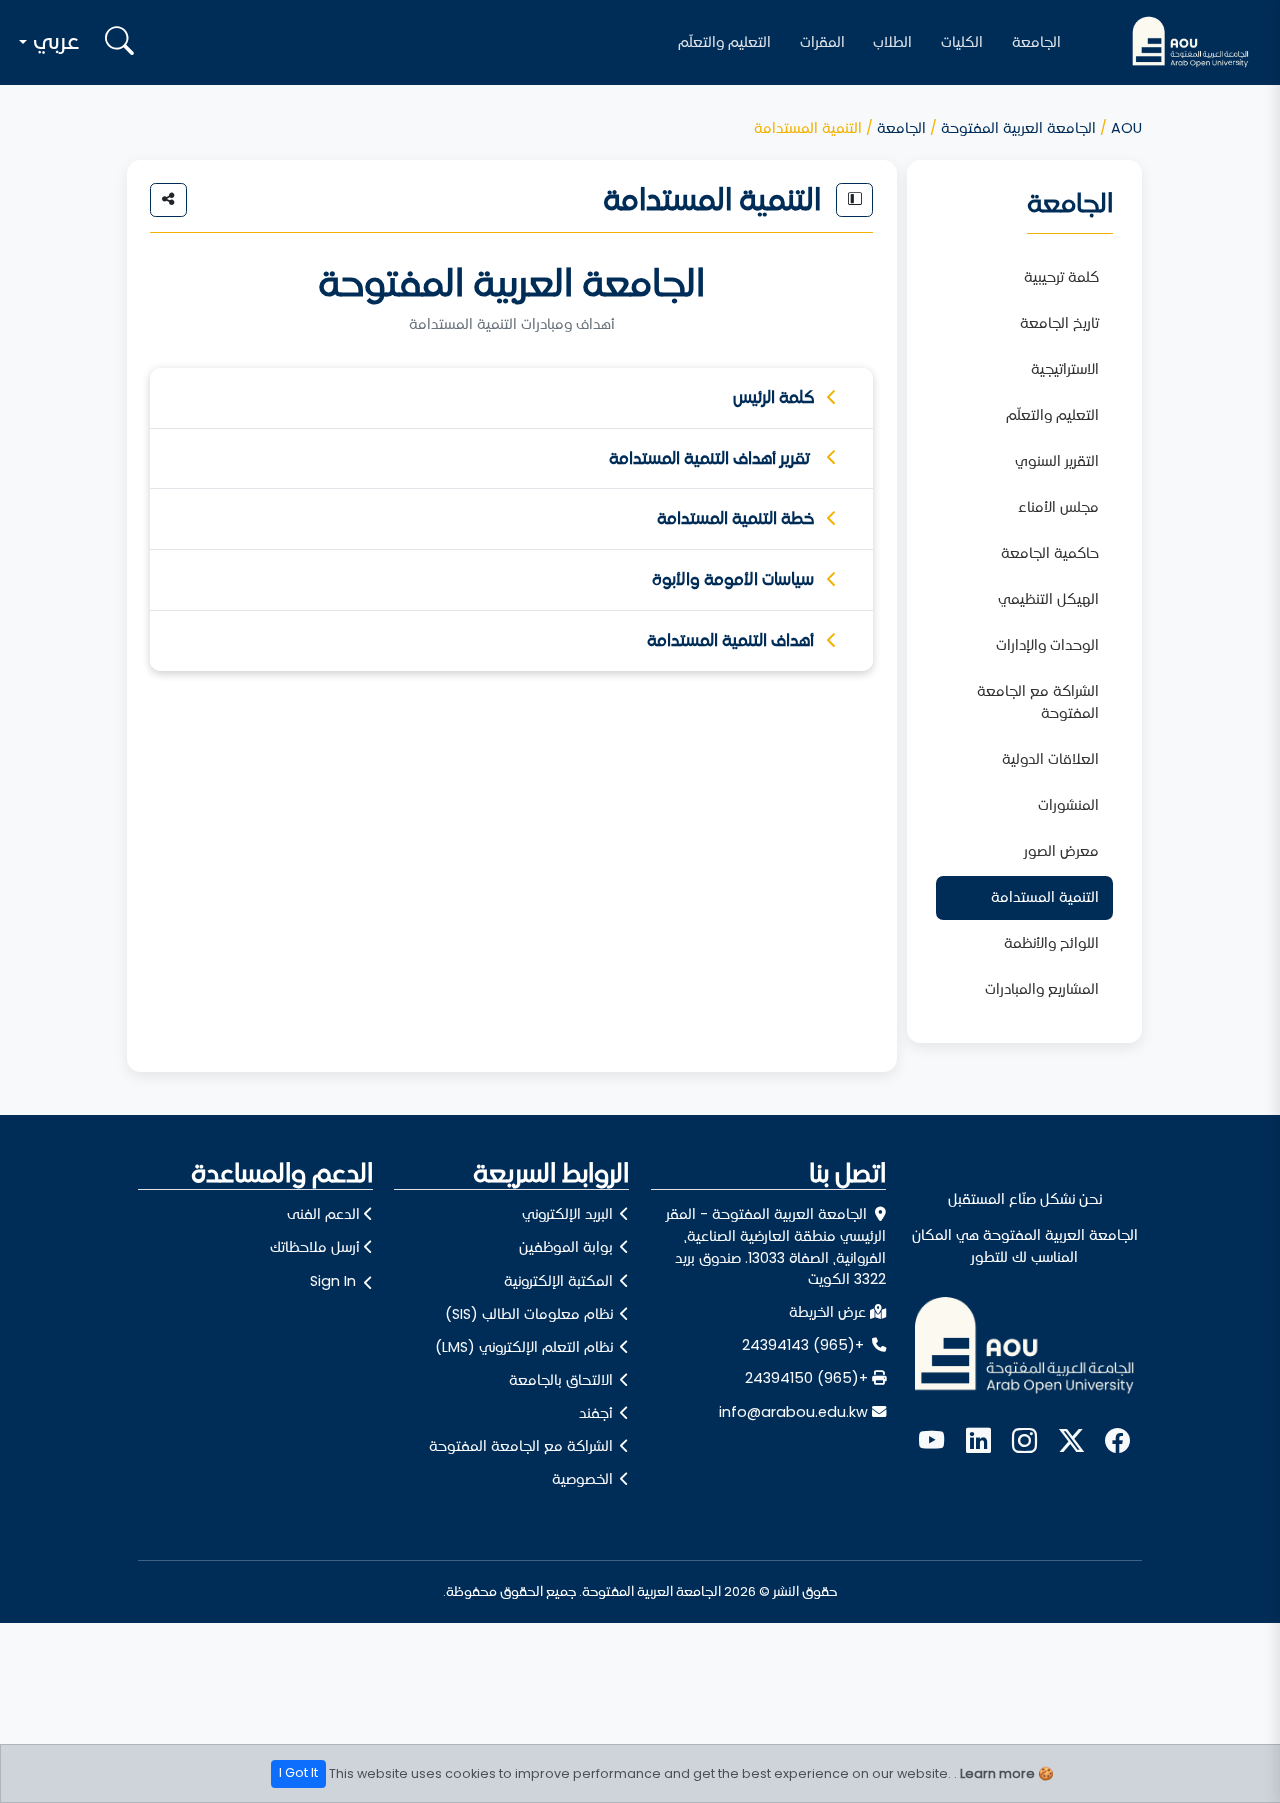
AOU (1126, 128)
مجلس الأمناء (1058, 507)
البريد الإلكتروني (569, 1214)
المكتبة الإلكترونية (560, 1281)
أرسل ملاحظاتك (315, 1247)
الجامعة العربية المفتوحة (1018, 128)
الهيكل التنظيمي (1048, 599)
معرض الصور (1061, 851)
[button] (52, 42)
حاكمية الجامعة (1050, 553)
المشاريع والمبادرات (1042, 989)
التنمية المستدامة (1045, 897)
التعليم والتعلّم (724, 42)
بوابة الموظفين (568, 1247)
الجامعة (1036, 42)
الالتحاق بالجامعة (563, 1380)
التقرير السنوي (1057, 461)
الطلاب (892, 42)
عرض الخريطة (827, 1312)
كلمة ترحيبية (1061, 277)
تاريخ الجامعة (1059, 323)
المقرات (822, 42)
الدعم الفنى (323, 1214)
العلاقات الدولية (1050, 759)
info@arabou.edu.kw (793, 1412)
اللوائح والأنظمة (1051, 943)
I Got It (298, 1772)
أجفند (598, 1413)
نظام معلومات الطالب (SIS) (531, 1314)
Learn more (997, 1772)
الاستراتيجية (1065, 369)
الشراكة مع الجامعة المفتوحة (1038, 702)
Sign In (333, 1281)
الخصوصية (584, 1479)
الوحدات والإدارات (1047, 645)
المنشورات (1068, 805)
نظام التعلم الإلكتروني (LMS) (526, 1347)
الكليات (962, 42)
